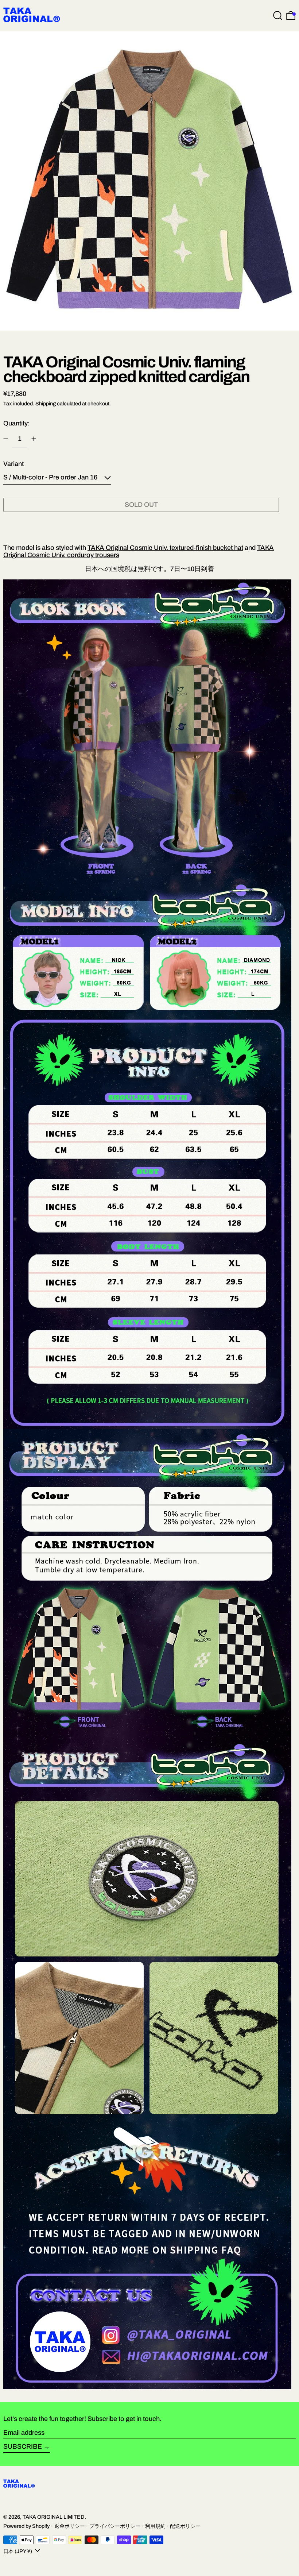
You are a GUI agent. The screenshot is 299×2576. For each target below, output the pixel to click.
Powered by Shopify (26, 2526)
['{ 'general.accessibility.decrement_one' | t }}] (6, 439)
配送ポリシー (185, 2526)
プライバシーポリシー (115, 2526)
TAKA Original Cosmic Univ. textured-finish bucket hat (165, 548)
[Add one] (34, 439)
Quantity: (17, 423)
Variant (13, 464)
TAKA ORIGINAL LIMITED (54, 2517)
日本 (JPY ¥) (18, 2551)
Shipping (46, 404)
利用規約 (155, 2526)
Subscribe (23, 2446)
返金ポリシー (70, 2526)
